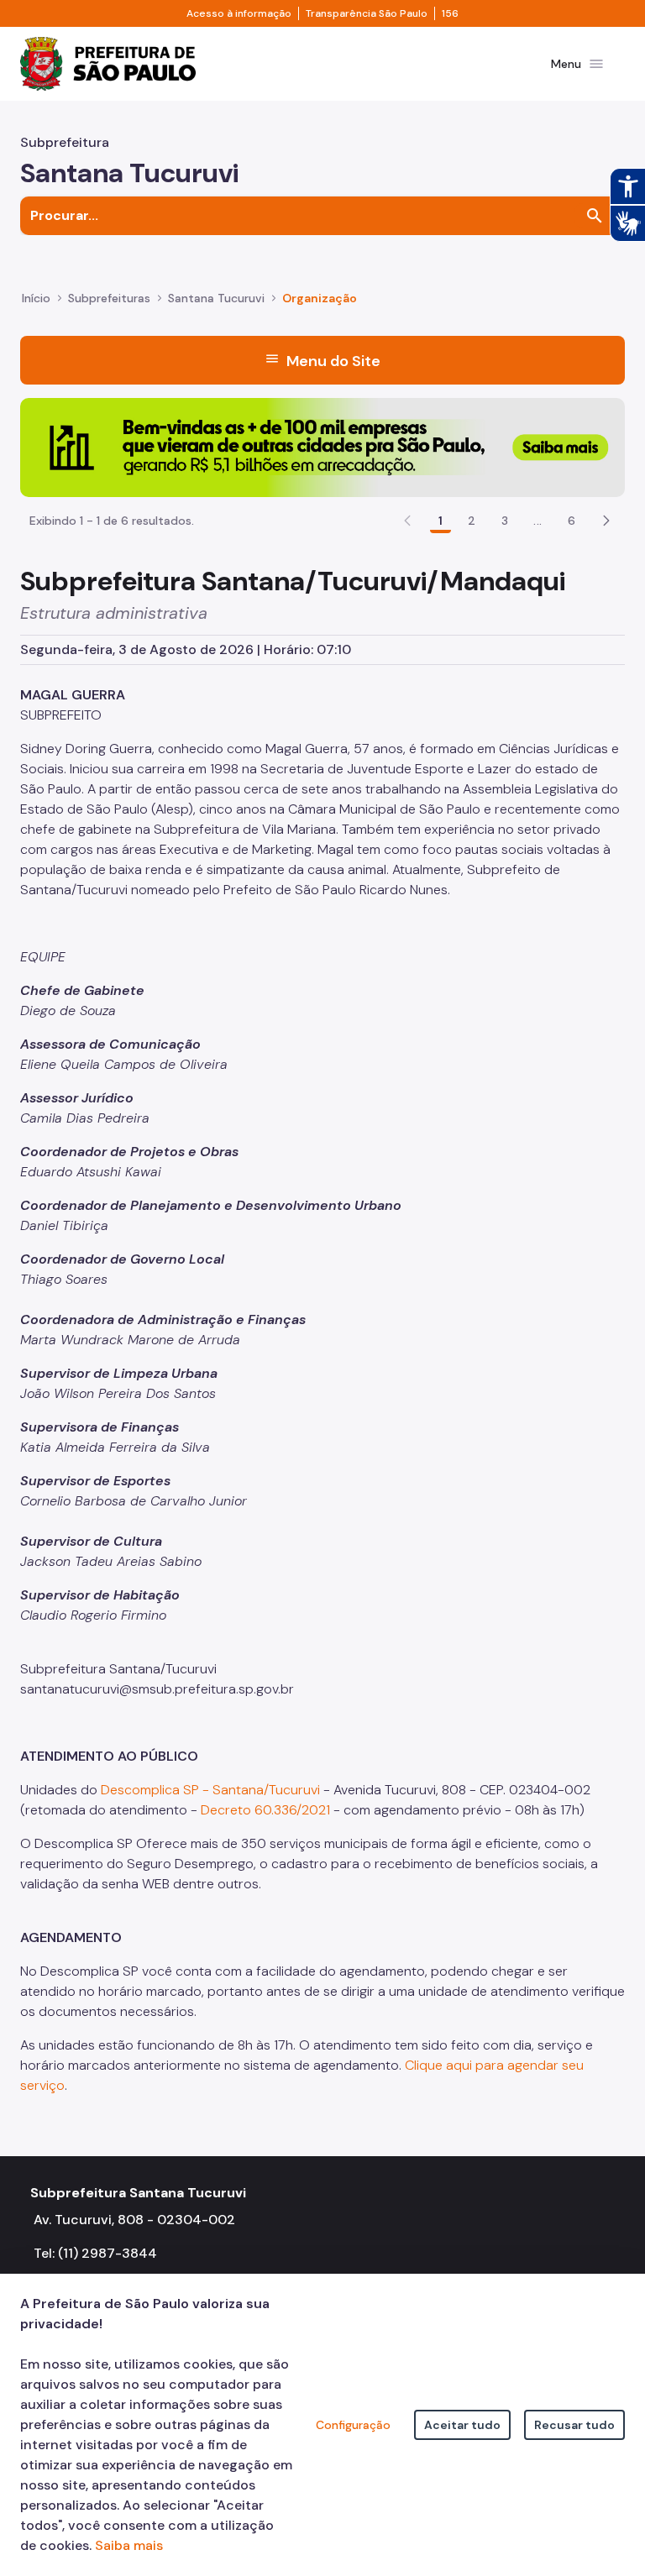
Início (36, 298)
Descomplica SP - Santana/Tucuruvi (210, 1790)
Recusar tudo (574, 2425)
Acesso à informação (239, 13)
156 (450, 13)
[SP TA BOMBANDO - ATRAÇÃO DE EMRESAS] (322, 446)
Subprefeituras (109, 298)
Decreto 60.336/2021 (265, 1810)
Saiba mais (129, 2545)
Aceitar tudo (462, 2425)
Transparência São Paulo (367, 13)
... (537, 521)
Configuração (353, 2425)
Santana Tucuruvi (216, 298)
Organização (320, 298)
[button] (606, 521)
